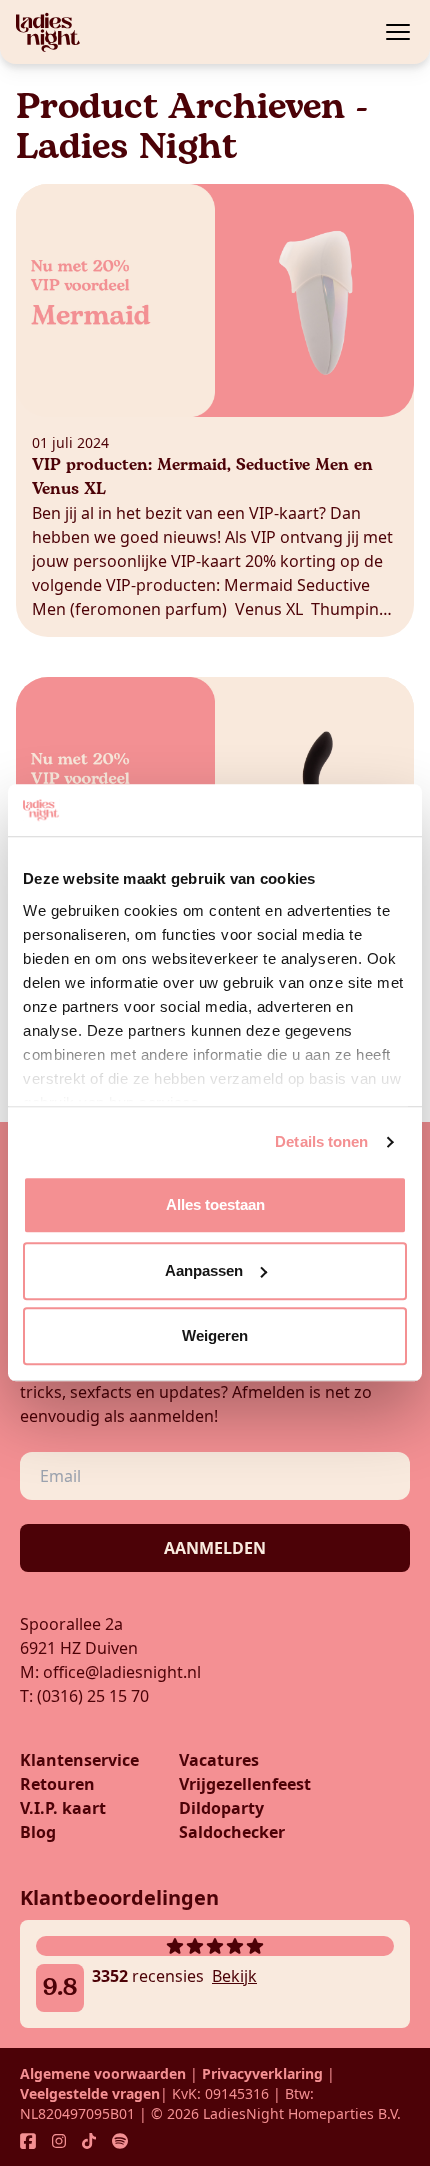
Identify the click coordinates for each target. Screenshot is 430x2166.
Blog (38, 1832)
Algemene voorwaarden (103, 2073)
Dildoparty (221, 1808)
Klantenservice (79, 1760)
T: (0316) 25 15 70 (84, 1696)
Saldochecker (232, 1832)
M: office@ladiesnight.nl (110, 1672)
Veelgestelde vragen (90, 2093)
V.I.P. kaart (63, 1808)
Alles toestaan (215, 1205)
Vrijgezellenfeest (245, 1784)
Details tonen (321, 1141)
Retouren (57, 1784)
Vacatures (219, 1760)
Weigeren (215, 1336)
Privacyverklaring (262, 2073)
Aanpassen (204, 1270)
